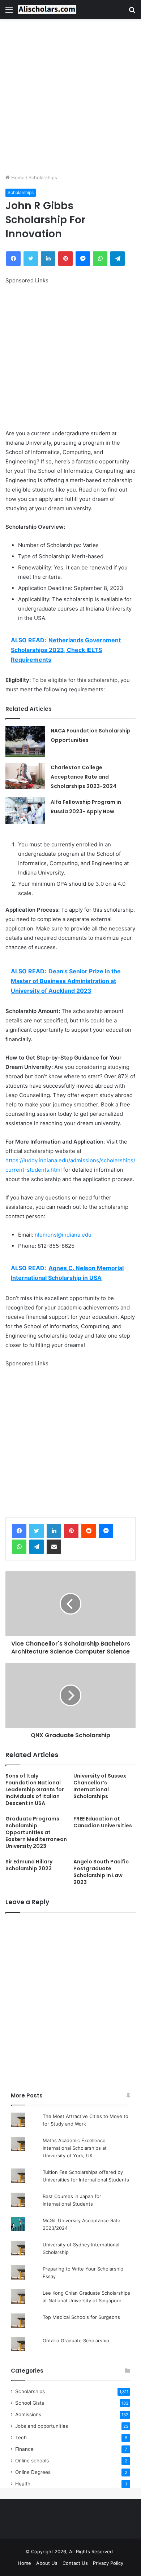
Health (23, 2484)
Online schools (32, 2461)
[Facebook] (19, 1531)
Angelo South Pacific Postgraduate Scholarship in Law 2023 (101, 1872)
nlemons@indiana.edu (63, 1235)
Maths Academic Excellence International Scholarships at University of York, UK (75, 2148)
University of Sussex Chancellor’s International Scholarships (100, 1786)
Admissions (28, 2414)
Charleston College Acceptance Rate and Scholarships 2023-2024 (84, 777)
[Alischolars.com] (47, 9)
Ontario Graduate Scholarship (76, 2341)
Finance (24, 2449)
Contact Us (75, 2563)
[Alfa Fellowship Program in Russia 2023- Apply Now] (25, 811)
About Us (47, 2563)
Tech (21, 2438)
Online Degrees (33, 2472)
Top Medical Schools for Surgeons (81, 2317)
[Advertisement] (70, 96)
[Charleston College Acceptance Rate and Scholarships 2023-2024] (25, 776)
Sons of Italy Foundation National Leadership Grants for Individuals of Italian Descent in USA (35, 1789)
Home (17, 177)
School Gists (30, 2403)
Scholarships (43, 177)
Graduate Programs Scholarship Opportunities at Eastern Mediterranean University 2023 (36, 1832)
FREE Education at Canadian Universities (103, 1822)
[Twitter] (37, 1531)
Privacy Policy (108, 2563)
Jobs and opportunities (42, 2426)
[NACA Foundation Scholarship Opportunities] (25, 742)
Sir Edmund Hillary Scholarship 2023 (29, 1865)
